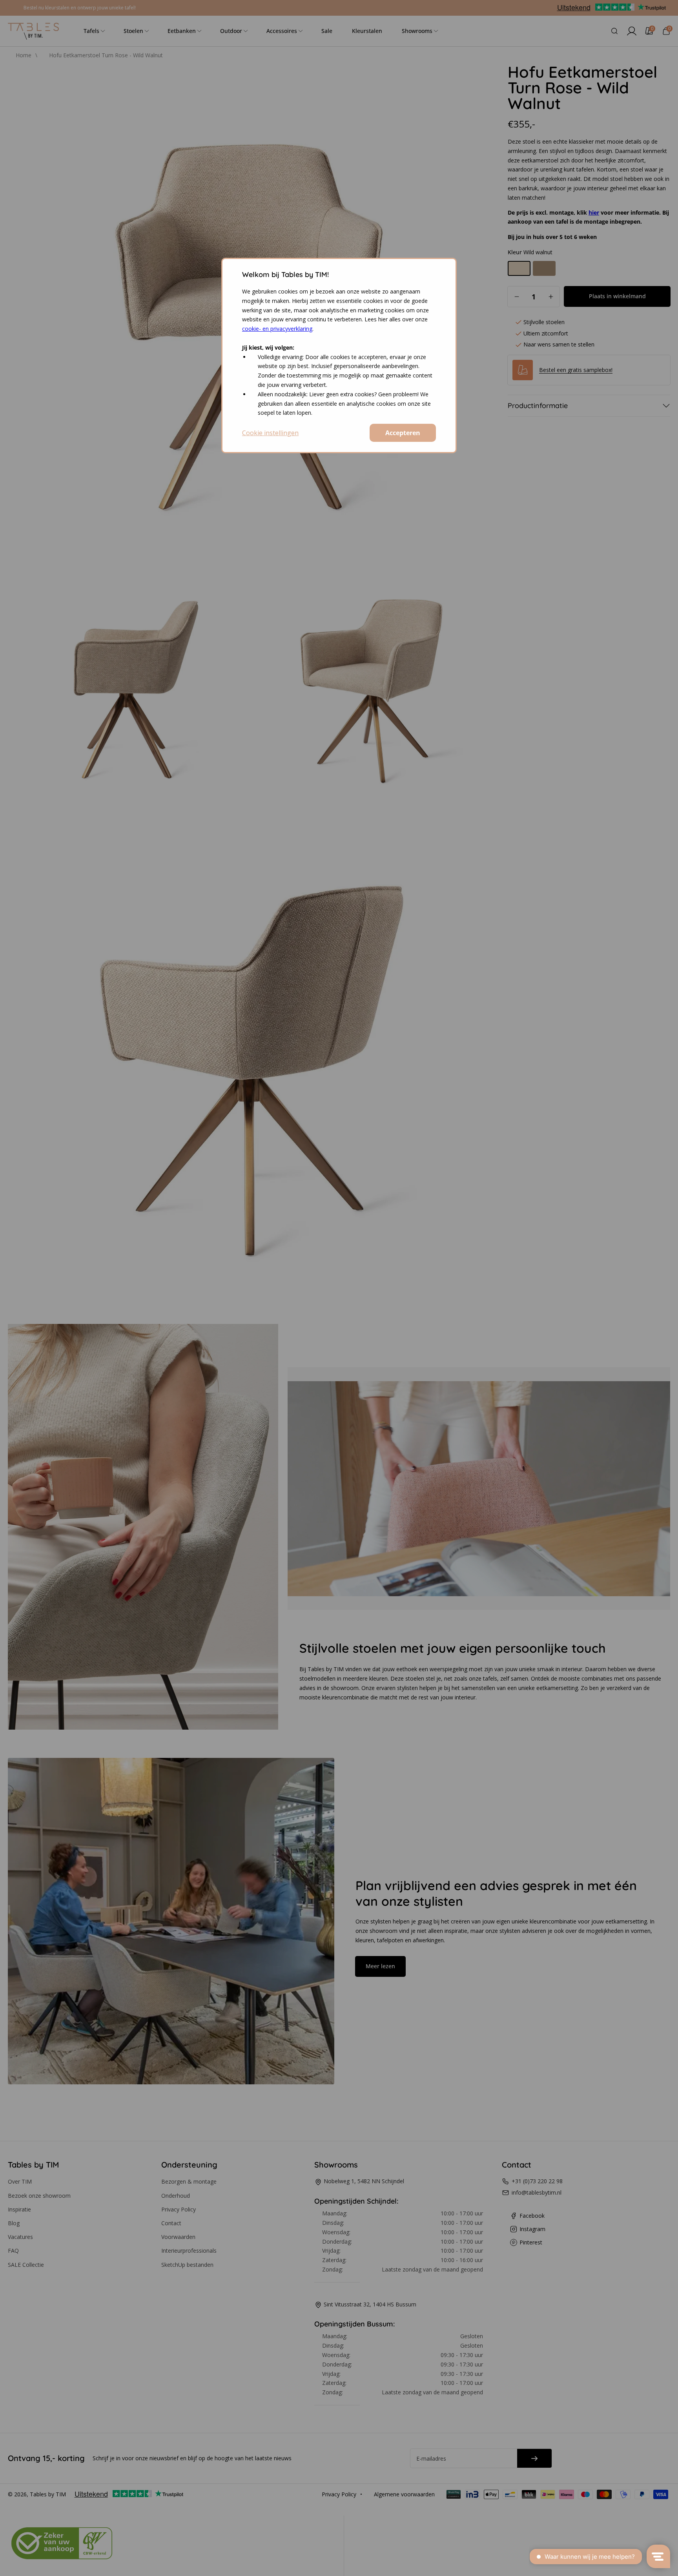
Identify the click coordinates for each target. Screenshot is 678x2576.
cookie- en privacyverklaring (277, 329)
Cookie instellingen (270, 433)
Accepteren (403, 433)
